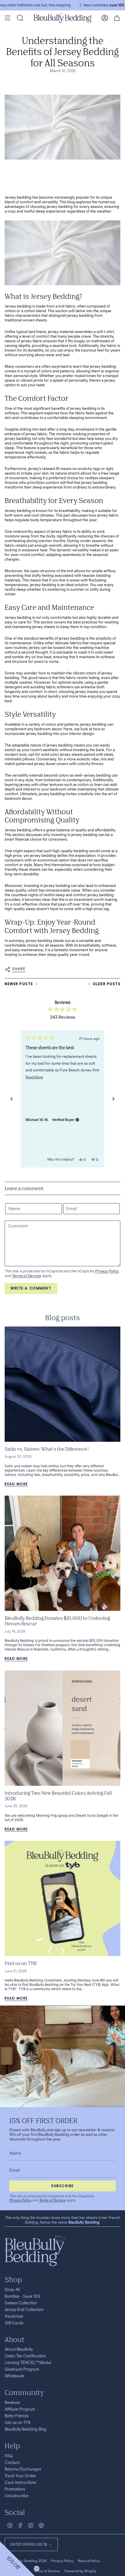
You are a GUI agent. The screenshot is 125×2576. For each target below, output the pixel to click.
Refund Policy (89, 2561)
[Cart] (117, 18)
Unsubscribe (17, 2496)
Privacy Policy (107, 1271)
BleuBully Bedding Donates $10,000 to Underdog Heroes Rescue (57, 1621)
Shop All (12, 2290)
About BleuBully (19, 2349)
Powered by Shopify (80, 2571)
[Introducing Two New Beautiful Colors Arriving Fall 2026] (63, 1728)
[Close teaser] (37, 2568)
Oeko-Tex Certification (25, 2356)
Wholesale (14, 2376)
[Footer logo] (35, 2251)
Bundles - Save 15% (23, 2296)
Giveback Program (22, 2369)
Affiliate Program (20, 2409)
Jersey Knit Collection (24, 2310)
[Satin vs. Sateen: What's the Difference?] (63, 1384)
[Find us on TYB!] (63, 1898)
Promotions (15, 2489)
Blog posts (63, 1317)
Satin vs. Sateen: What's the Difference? (47, 1449)
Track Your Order (20, 2476)
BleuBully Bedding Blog (26, 2429)
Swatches (14, 2316)
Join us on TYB (17, 2423)
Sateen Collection (21, 2303)
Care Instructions (20, 2482)
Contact (12, 2462)
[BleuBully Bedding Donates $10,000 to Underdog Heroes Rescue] (63, 1553)
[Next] (113, 1099)
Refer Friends (17, 2416)
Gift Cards (14, 2323)
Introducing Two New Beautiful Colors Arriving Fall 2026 (58, 1796)
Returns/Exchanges (23, 2469)
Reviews (12, 2403)
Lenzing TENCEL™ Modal (28, 2363)
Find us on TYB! (21, 1963)
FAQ (9, 2456)
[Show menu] (8, 18)
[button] (17, 2559)
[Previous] (12, 1099)
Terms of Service (26, 1276)
